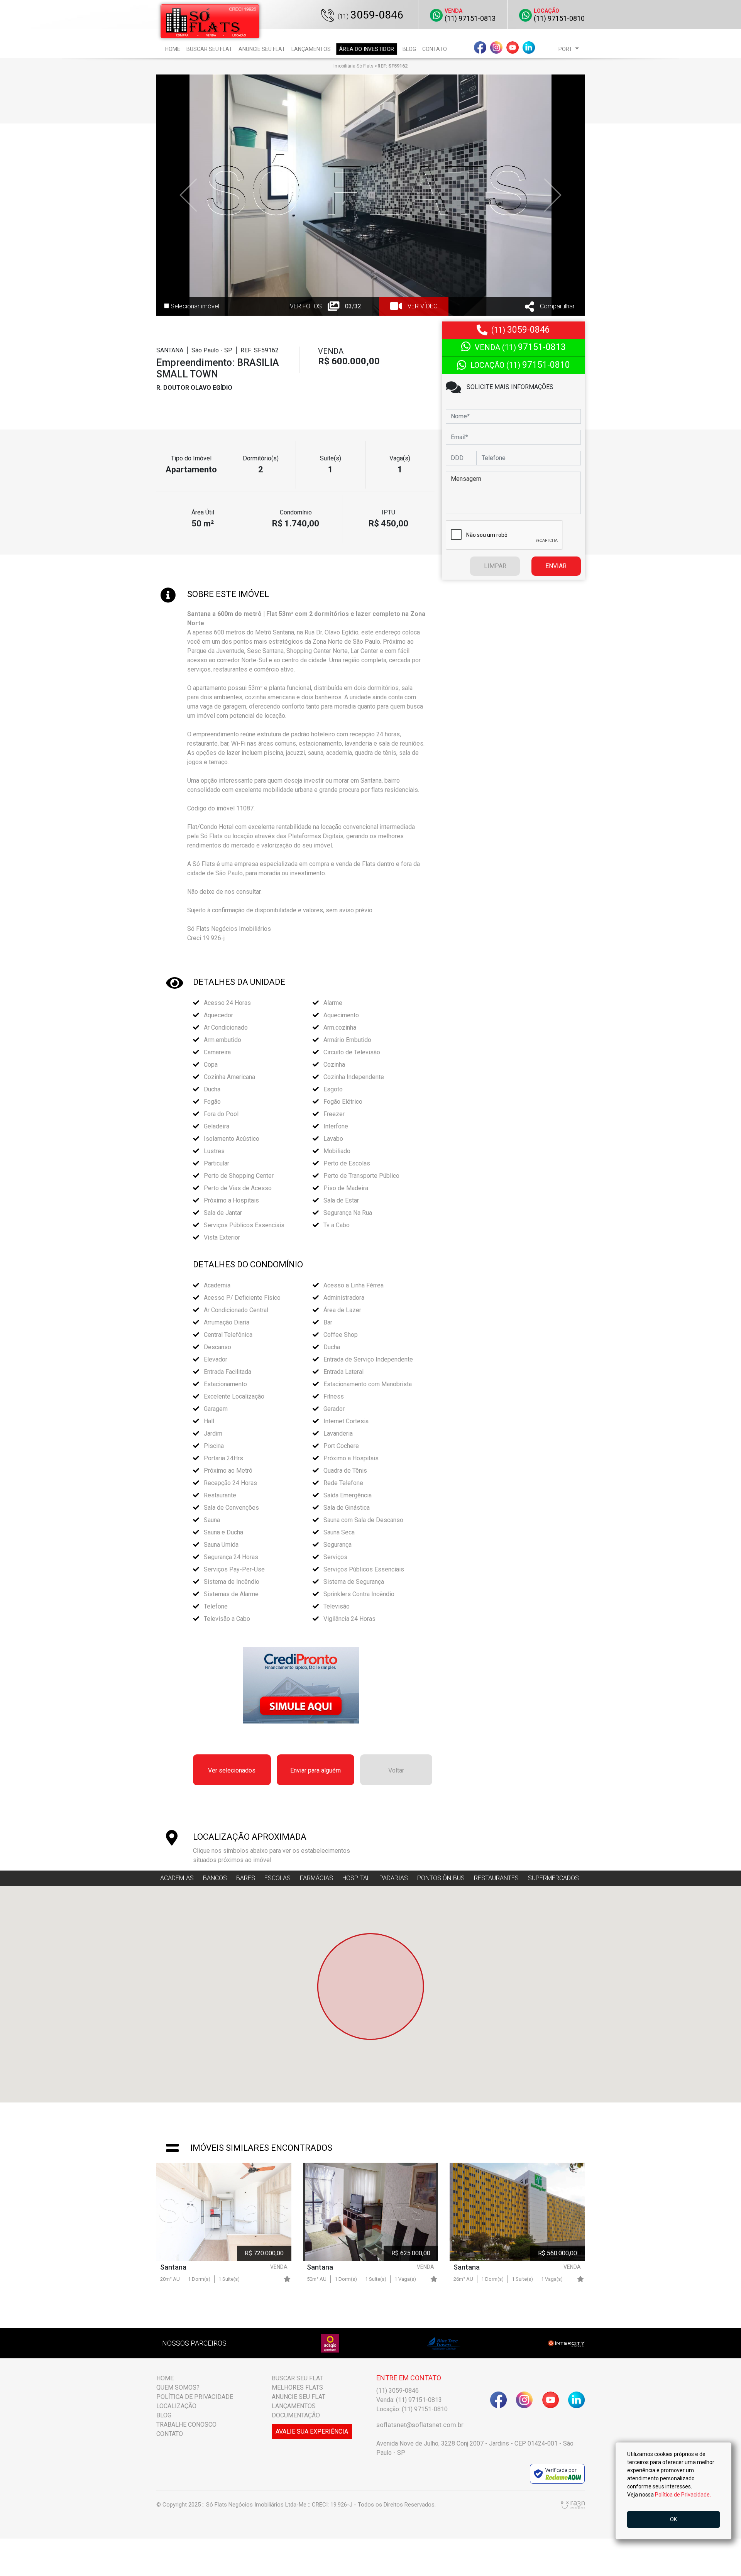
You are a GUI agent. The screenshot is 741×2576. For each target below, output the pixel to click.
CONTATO (170, 2434)
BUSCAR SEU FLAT (297, 2378)
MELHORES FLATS (297, 2387)
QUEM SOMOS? (178, 2387)
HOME (165, 2378)
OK (673, 2519)
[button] (569, 49)
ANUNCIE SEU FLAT (299, 2397)
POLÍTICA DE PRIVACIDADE (195, 2397)
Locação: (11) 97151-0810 (412, 2409)
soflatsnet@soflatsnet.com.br (420, 2425)
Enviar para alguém (316, 1770)
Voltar (396, 1770)
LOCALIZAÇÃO (176, 2406)
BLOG (164, 2415)
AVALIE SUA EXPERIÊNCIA (312, 2431)
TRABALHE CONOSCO (186, 2425)
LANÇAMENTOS (294, 2406)
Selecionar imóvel (194, 306)
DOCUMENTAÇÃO (296, 2415)
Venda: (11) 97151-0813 (409, 2400)
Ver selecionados (232, 1770)
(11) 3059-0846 (398, 2391)
